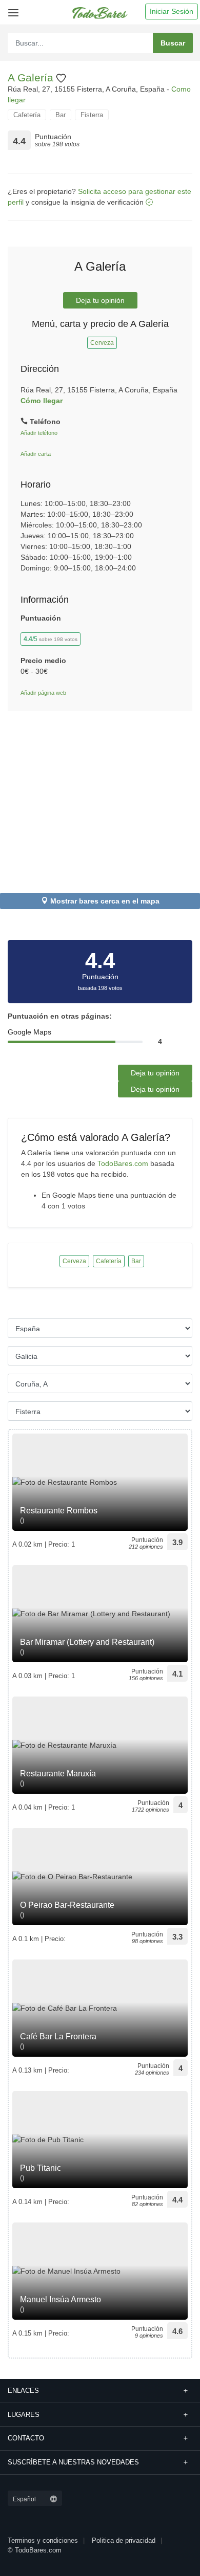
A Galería (32, 78)
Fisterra (92, 115)
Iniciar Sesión (172, 11)
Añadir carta (36, 454)
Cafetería (27, 115)
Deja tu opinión (100, 300)
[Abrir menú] (12, 9)
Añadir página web (43, 693)
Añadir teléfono (39, 433)
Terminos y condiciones (43, 2540)
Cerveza (102, 343)
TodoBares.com (123, 1163)
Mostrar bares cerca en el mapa (105, 901)
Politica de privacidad (124, 2540)
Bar (61, 115)
